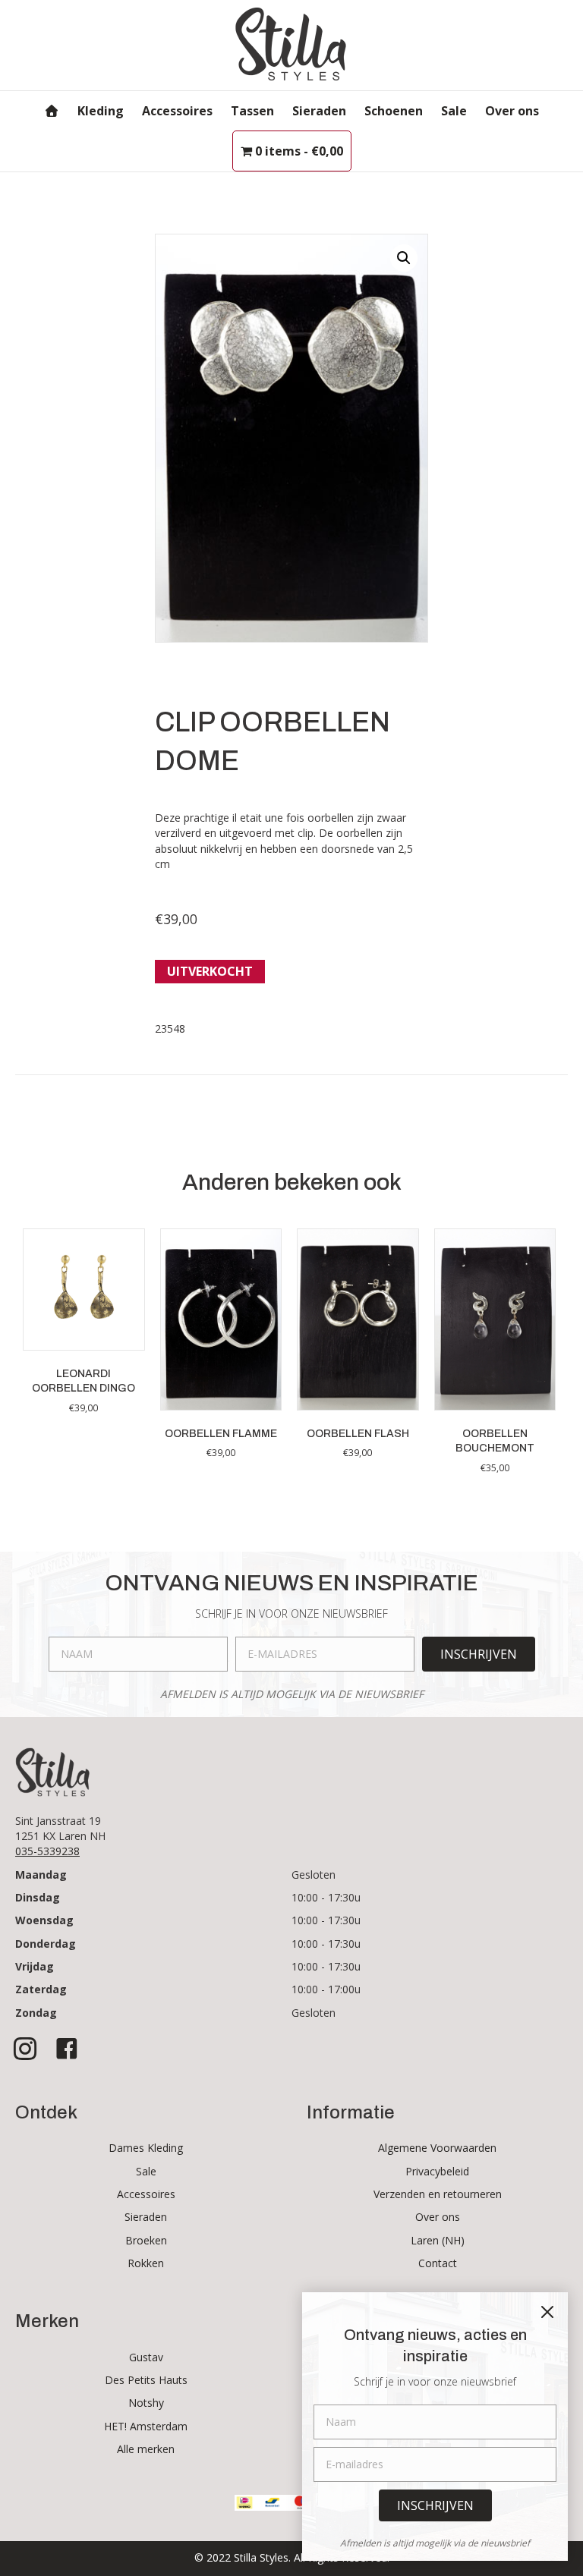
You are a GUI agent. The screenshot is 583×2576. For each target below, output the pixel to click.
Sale (454, 111)
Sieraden (319, 111)
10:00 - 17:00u (326, 1989)
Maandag (41, 1875)
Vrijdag (35, 1966)
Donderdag (46, 1944)
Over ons (512, 111)
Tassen (252, 111)
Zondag (36, 2013)
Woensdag (44, 1920)
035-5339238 (47, 1851)
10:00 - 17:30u (326, 1897)
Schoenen (394, 111)
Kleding (101, 111)
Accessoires (177, 111)
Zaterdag (41, 1989)
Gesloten (314, 1875)
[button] (404, 258)
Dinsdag (38, 1897)
